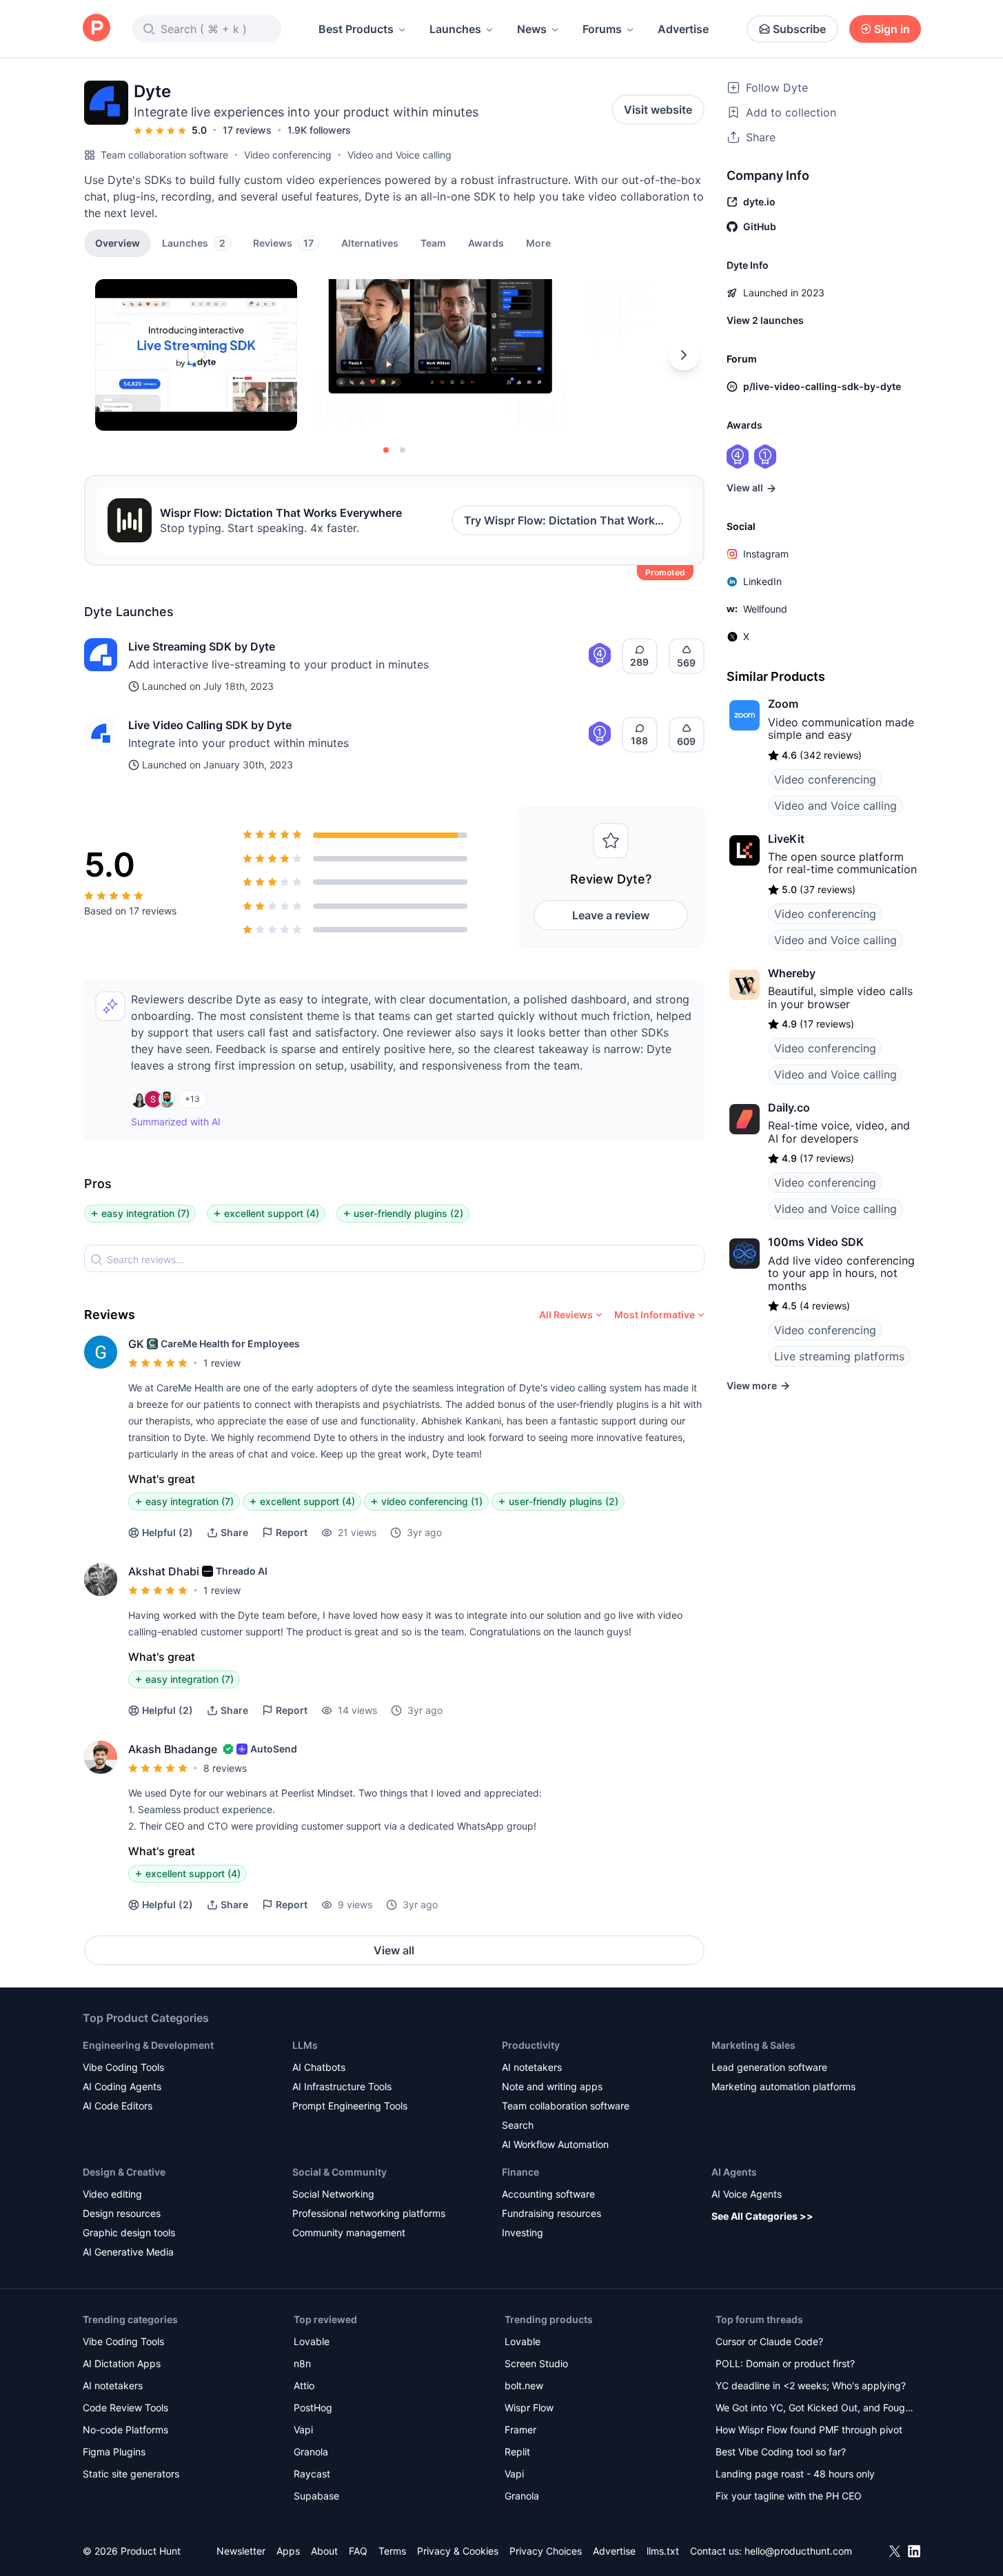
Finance (520, 2172)
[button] (538, 243)
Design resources (122, 2213)
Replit (517, 2452)
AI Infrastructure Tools (342, 2086)
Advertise (683, 29)
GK (136, 1344)
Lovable (312, 2341)
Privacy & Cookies (458, 2551)
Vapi (303, 2430)
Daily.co (789, 1107)
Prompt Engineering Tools (350, 2106)
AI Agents (734, 2172)
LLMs (305, 2045)
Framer (520, 2430)
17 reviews (247, 130)
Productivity (531, 2045)
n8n (302, 2363)
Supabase (316, 2496)
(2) (168, 1532)
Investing (523, 2232)
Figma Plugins (114, 2452)
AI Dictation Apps (122, 2363)
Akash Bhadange (173, 1749)
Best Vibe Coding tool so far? (781, 2452)
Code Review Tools (125, 2408)
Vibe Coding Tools (123, 2067)
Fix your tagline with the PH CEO (789, 2496)
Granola (311, 2452)
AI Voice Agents (747, 2194)
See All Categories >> (762, 2216)
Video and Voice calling (399, 155)
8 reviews (225, 1768)
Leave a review (611, 915)
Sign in (892, 29)
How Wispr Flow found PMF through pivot (809, 2430)
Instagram (766, 554)
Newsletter (241, 2551)
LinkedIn (762, 581)
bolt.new (524, 2385)
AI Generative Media (128, 2252)
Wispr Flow (529, 2408)
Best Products (356, 29)
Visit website (658, 110)
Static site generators (131, 2474)
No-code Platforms (125, 2430)
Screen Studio (536, 2363)
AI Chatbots (319, 2067)
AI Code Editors (118, 2106)
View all (394, 1950)
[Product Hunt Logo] (97, 29)
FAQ (358, 2551)
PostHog (313, 2408)
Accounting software (548, 2194)
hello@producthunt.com (798, 2551)
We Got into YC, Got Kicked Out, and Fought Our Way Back (815, 2409)
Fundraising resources (551, 2213)
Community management (349, 2232)
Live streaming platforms (839, 1356)
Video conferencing (288, 155)
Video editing (112, 2194)
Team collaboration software (164, 155)
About (324, 2551)
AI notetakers (532, 2067)
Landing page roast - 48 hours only (795, 2474)
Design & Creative (124, 2172)
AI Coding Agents (122, 2086)
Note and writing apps (552, 2086)
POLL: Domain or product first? (785, 2363)
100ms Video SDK (816, 1242)
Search (518, 2125)
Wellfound (765, 609)
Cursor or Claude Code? (769, 2341)
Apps (288, 2551)
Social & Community (340, 2172)
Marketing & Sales (753, 2045)
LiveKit (786, 839)
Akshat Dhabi (164, 1571)
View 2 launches (765, 320)
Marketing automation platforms (783, 2086)
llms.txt (663, 2551)
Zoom (783, 704)
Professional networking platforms (369, 2213)
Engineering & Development (148, 2045)
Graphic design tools (129, 2232)
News (532, 29)
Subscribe (799, 29)
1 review (222, 1363)
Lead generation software (769, 2067)
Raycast (312, 2474)
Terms (392, 2551)
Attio (304, 2385)
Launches (455, 29)
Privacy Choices (546, 2551)
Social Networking (333, 2194)
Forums (602, 29)
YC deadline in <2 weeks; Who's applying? (811, 2385)
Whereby (792, 973)
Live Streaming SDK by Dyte (202, 646)
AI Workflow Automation (555, 2144)
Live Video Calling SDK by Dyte (210, 725)
